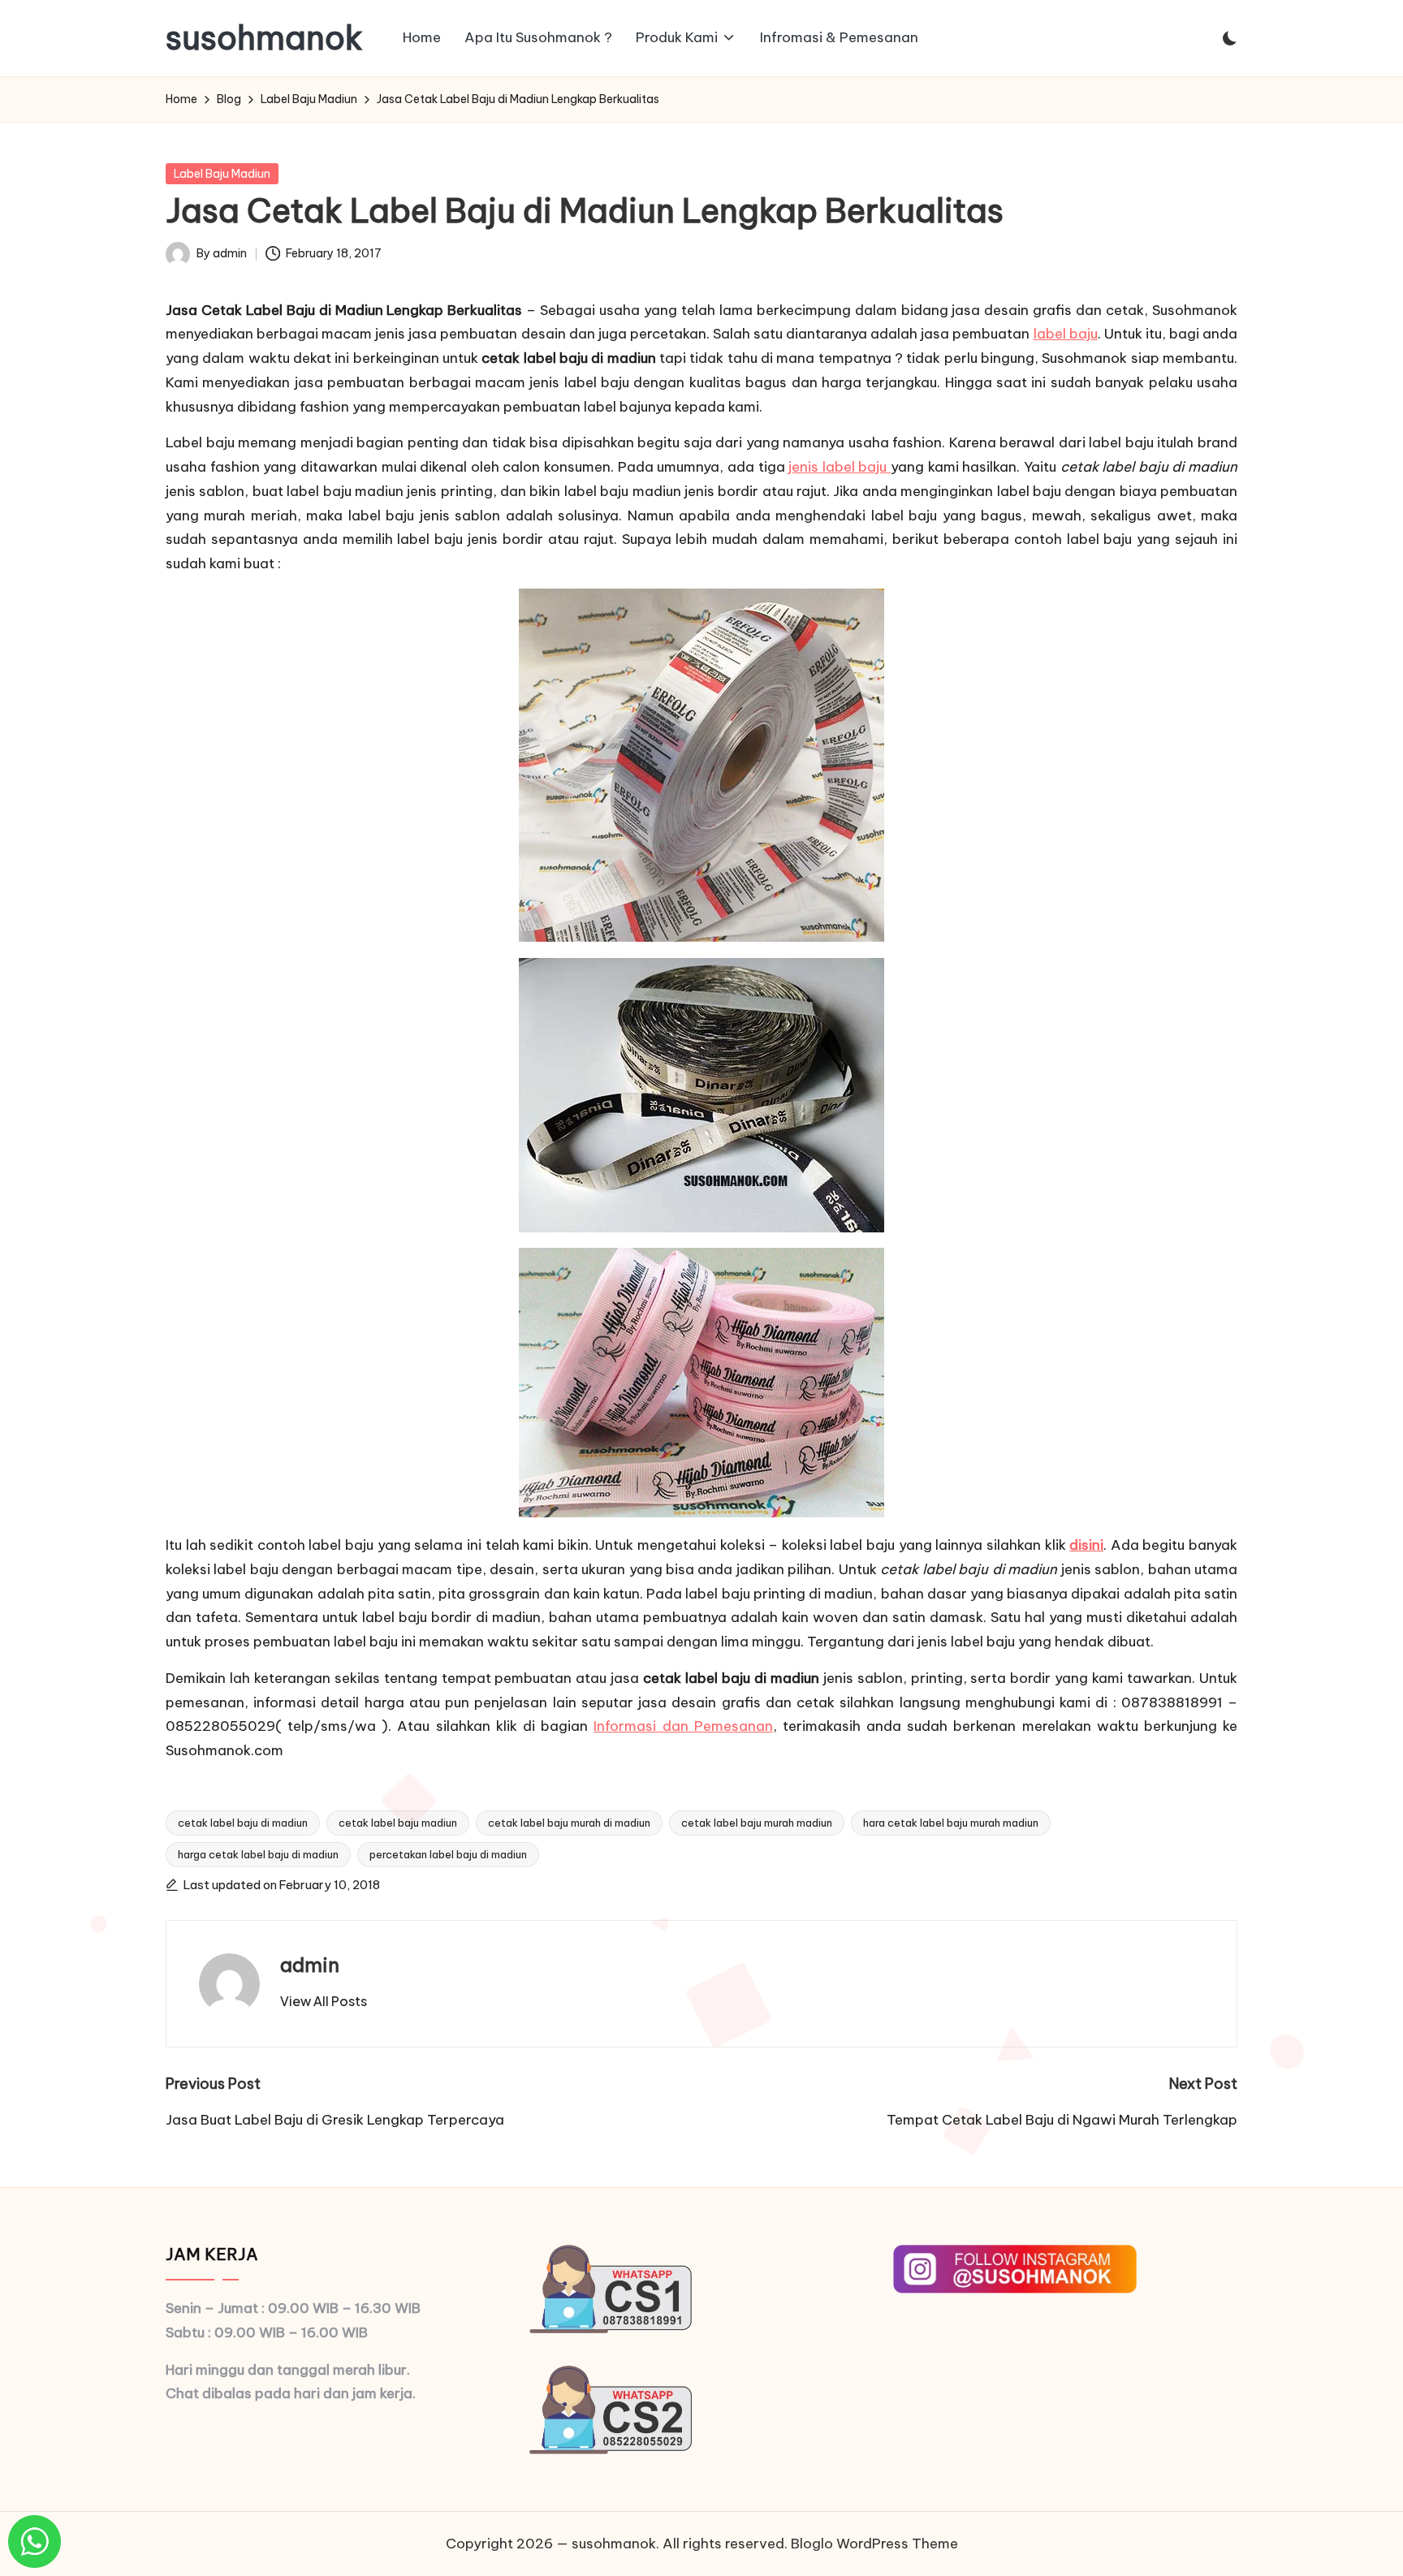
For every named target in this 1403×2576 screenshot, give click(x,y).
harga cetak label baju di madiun (258, 1854)
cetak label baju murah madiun (757, 1823)
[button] (324, 2001)
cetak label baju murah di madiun (569, 1823)
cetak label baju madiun (398, 1823)
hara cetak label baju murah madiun (951, 1823)
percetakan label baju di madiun (448, 1854)
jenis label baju (840, 467)
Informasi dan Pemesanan (683, 1726)
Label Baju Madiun (222, 174)
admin (310, 1965)
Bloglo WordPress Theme (874, 2544)
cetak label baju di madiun (243, 1823)
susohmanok (264, 38)
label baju (1066, 334)
